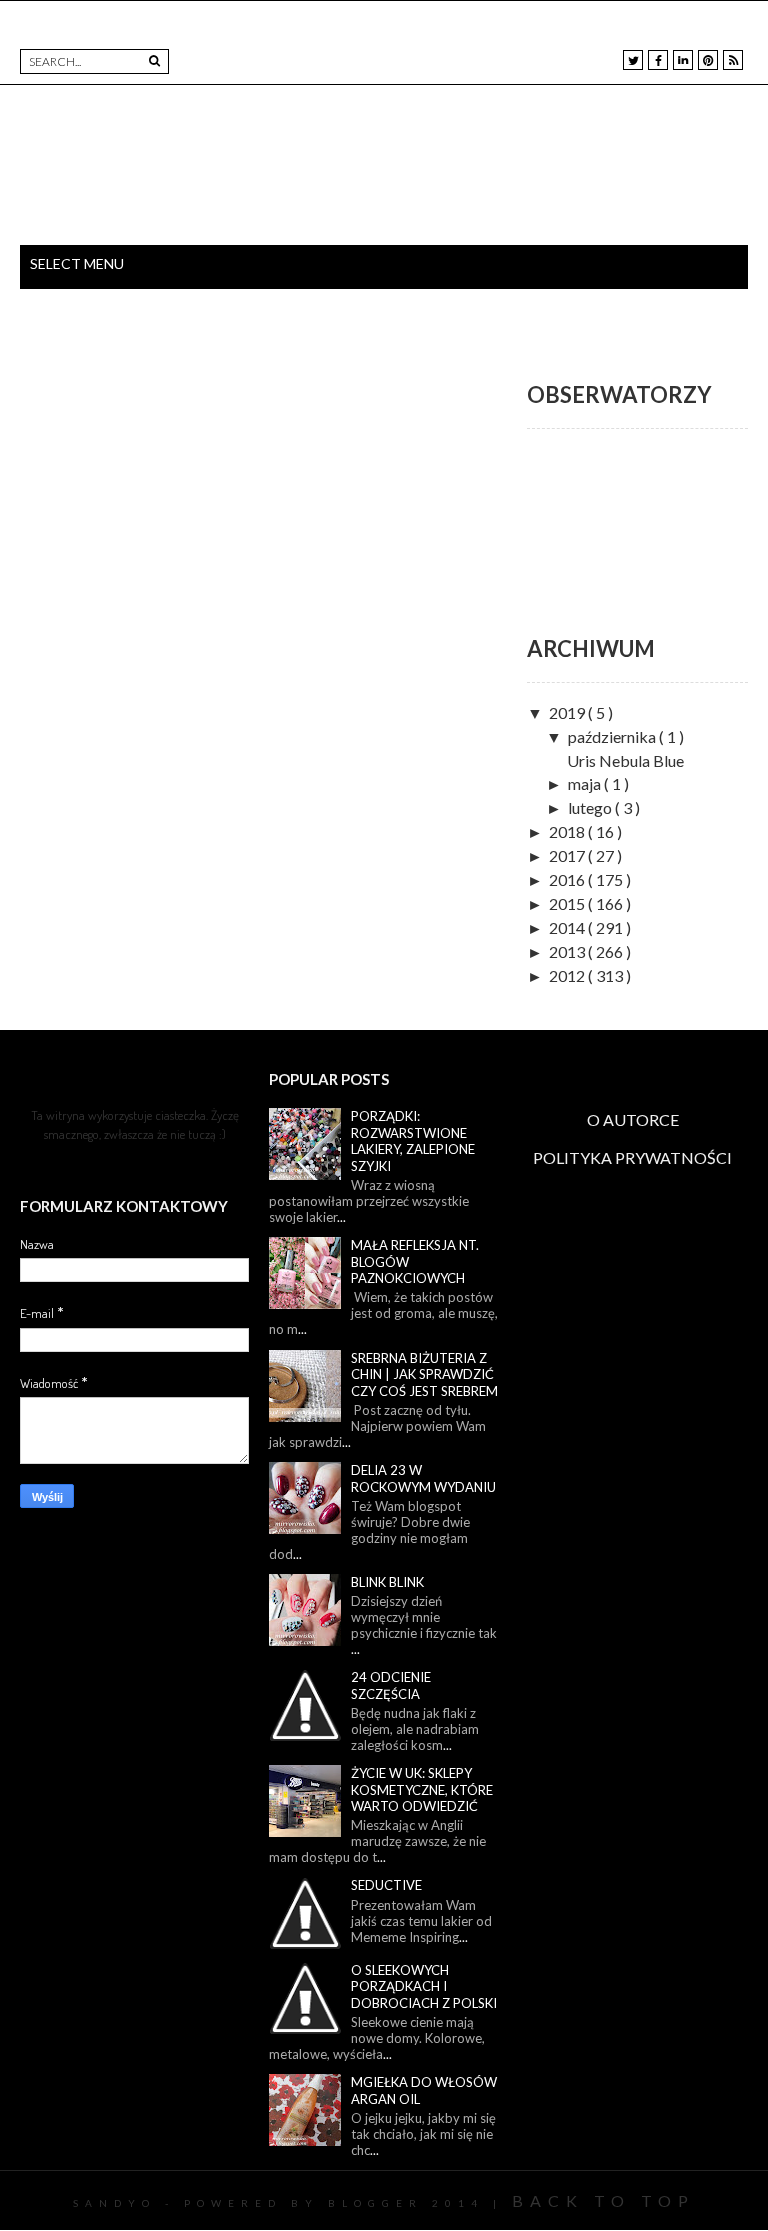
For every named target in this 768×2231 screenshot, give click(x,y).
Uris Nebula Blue (625, 760)
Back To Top (603, 2200)
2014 (568, 927)
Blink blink (387, 1582)
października (613, 736)
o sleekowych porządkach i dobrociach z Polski (424, 1986)
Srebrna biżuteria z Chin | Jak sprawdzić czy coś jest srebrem (424, 1374)
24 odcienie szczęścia (391, 1685)
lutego (591, 807)
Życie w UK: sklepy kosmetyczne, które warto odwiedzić (422, 1789)
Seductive (386, 1885)
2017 (568, 855)
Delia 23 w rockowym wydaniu (423, 1478)
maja (586, 783)
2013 (568, 951)
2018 (568, 831)
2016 (568, 879)
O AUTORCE (633, 1119)
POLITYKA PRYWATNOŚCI (632, 1157)
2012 (568, 975)
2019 (568, 712)
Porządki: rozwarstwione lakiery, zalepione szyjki (413, 1141)
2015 (568, 903)
